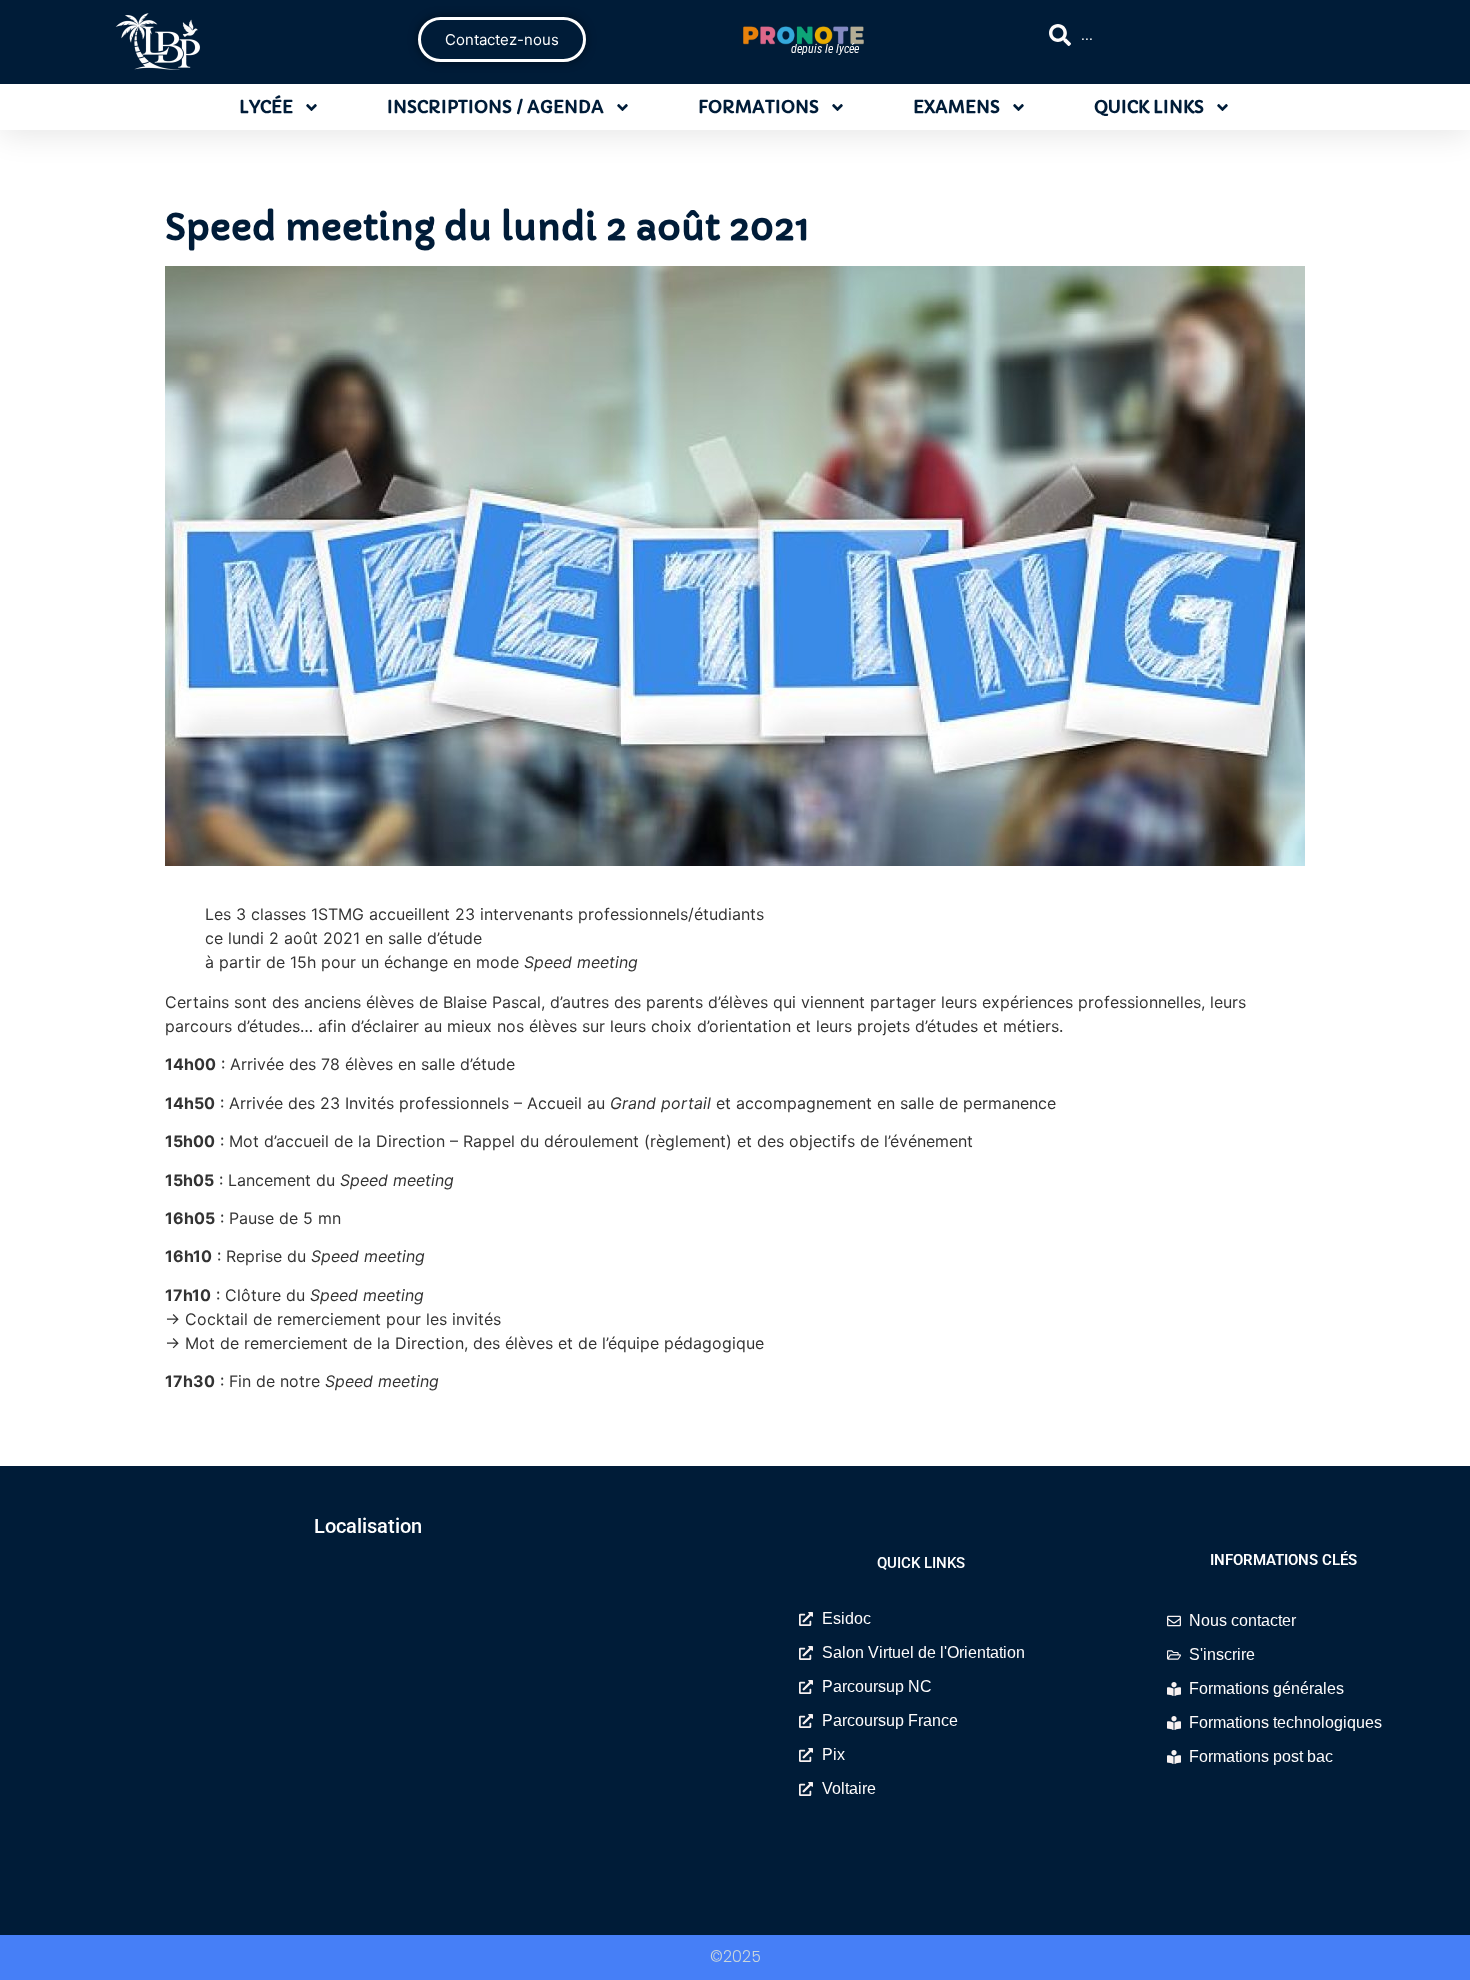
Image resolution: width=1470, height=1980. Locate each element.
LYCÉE (266, 107)
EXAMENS (956, 107)
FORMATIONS (758, 107)
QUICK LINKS (1149, 107)
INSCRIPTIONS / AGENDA (495, 107)
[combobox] (1209, 35)
